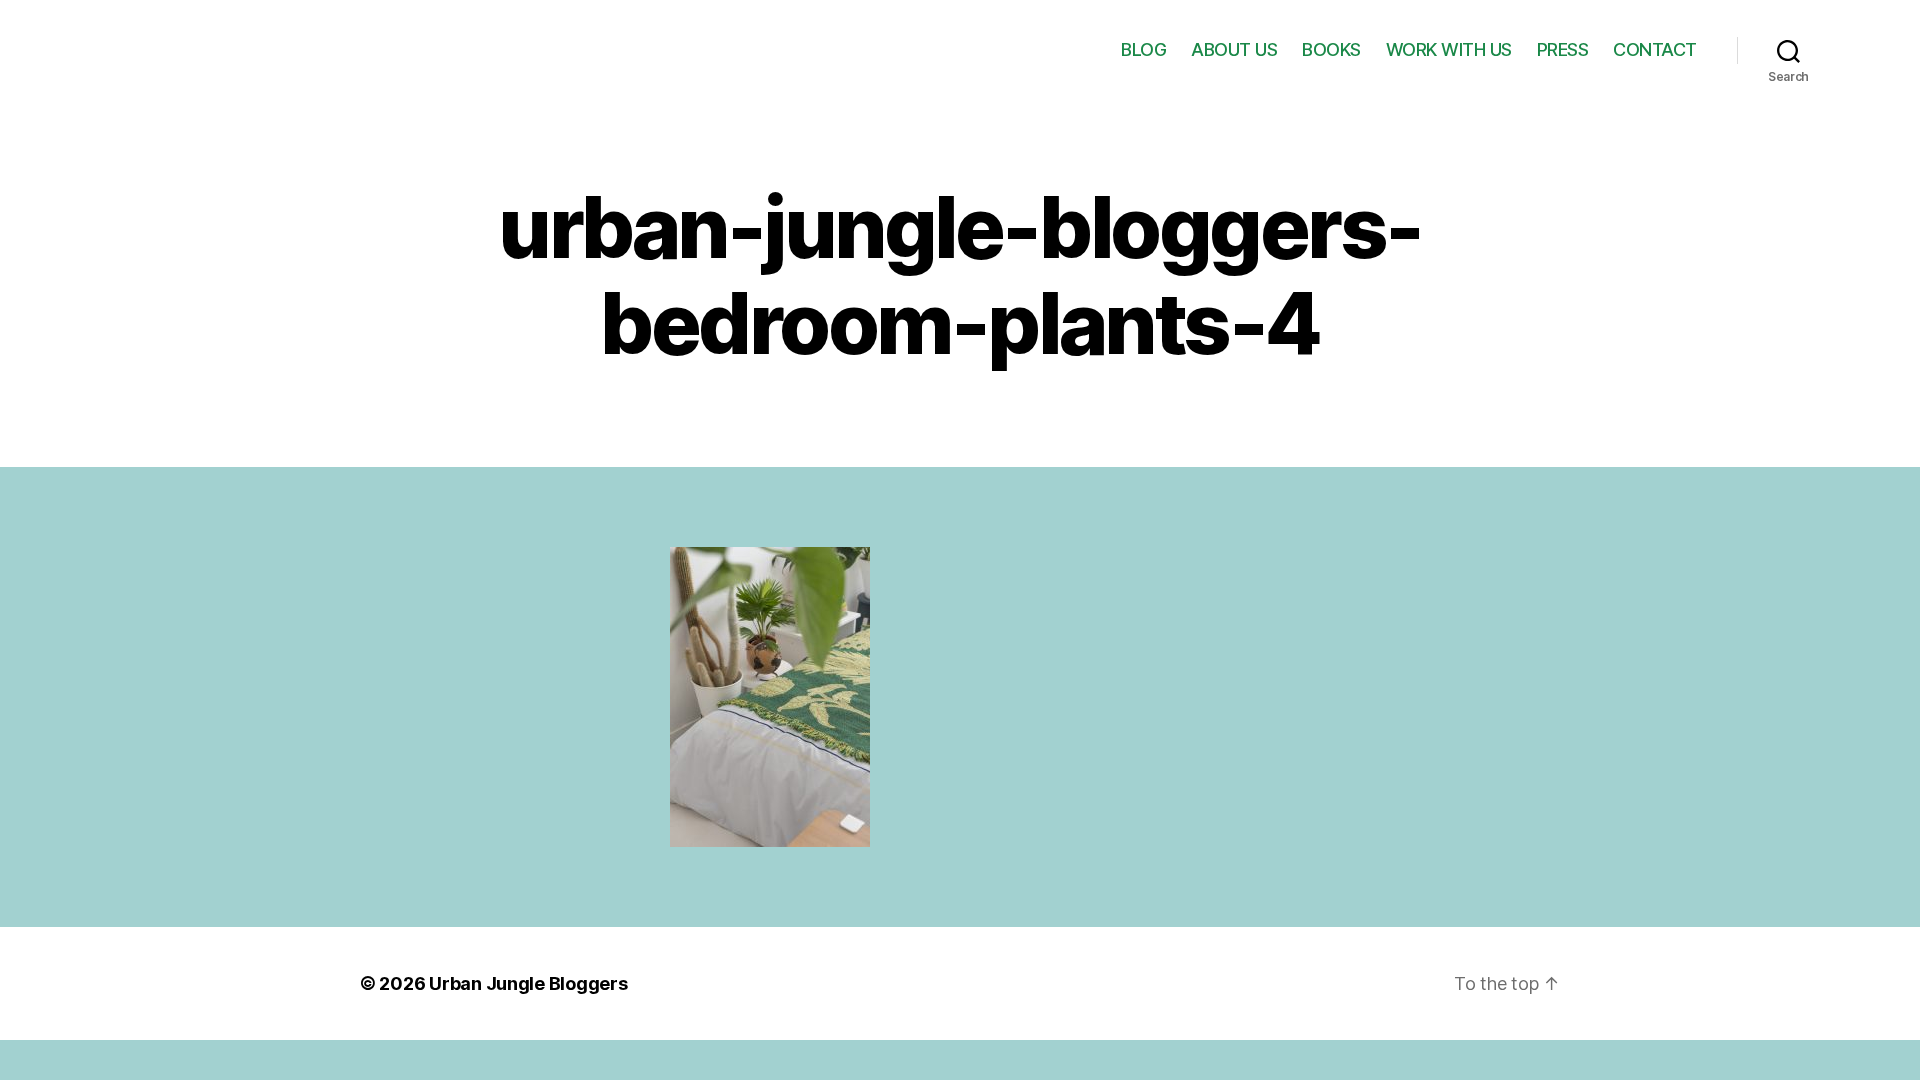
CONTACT (1655, 49)
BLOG (1143, 49)
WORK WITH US (1449, 49)
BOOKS (1331, 49)
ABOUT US (1234, 49)
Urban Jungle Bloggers (528, 983)
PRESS (1563, 49)
